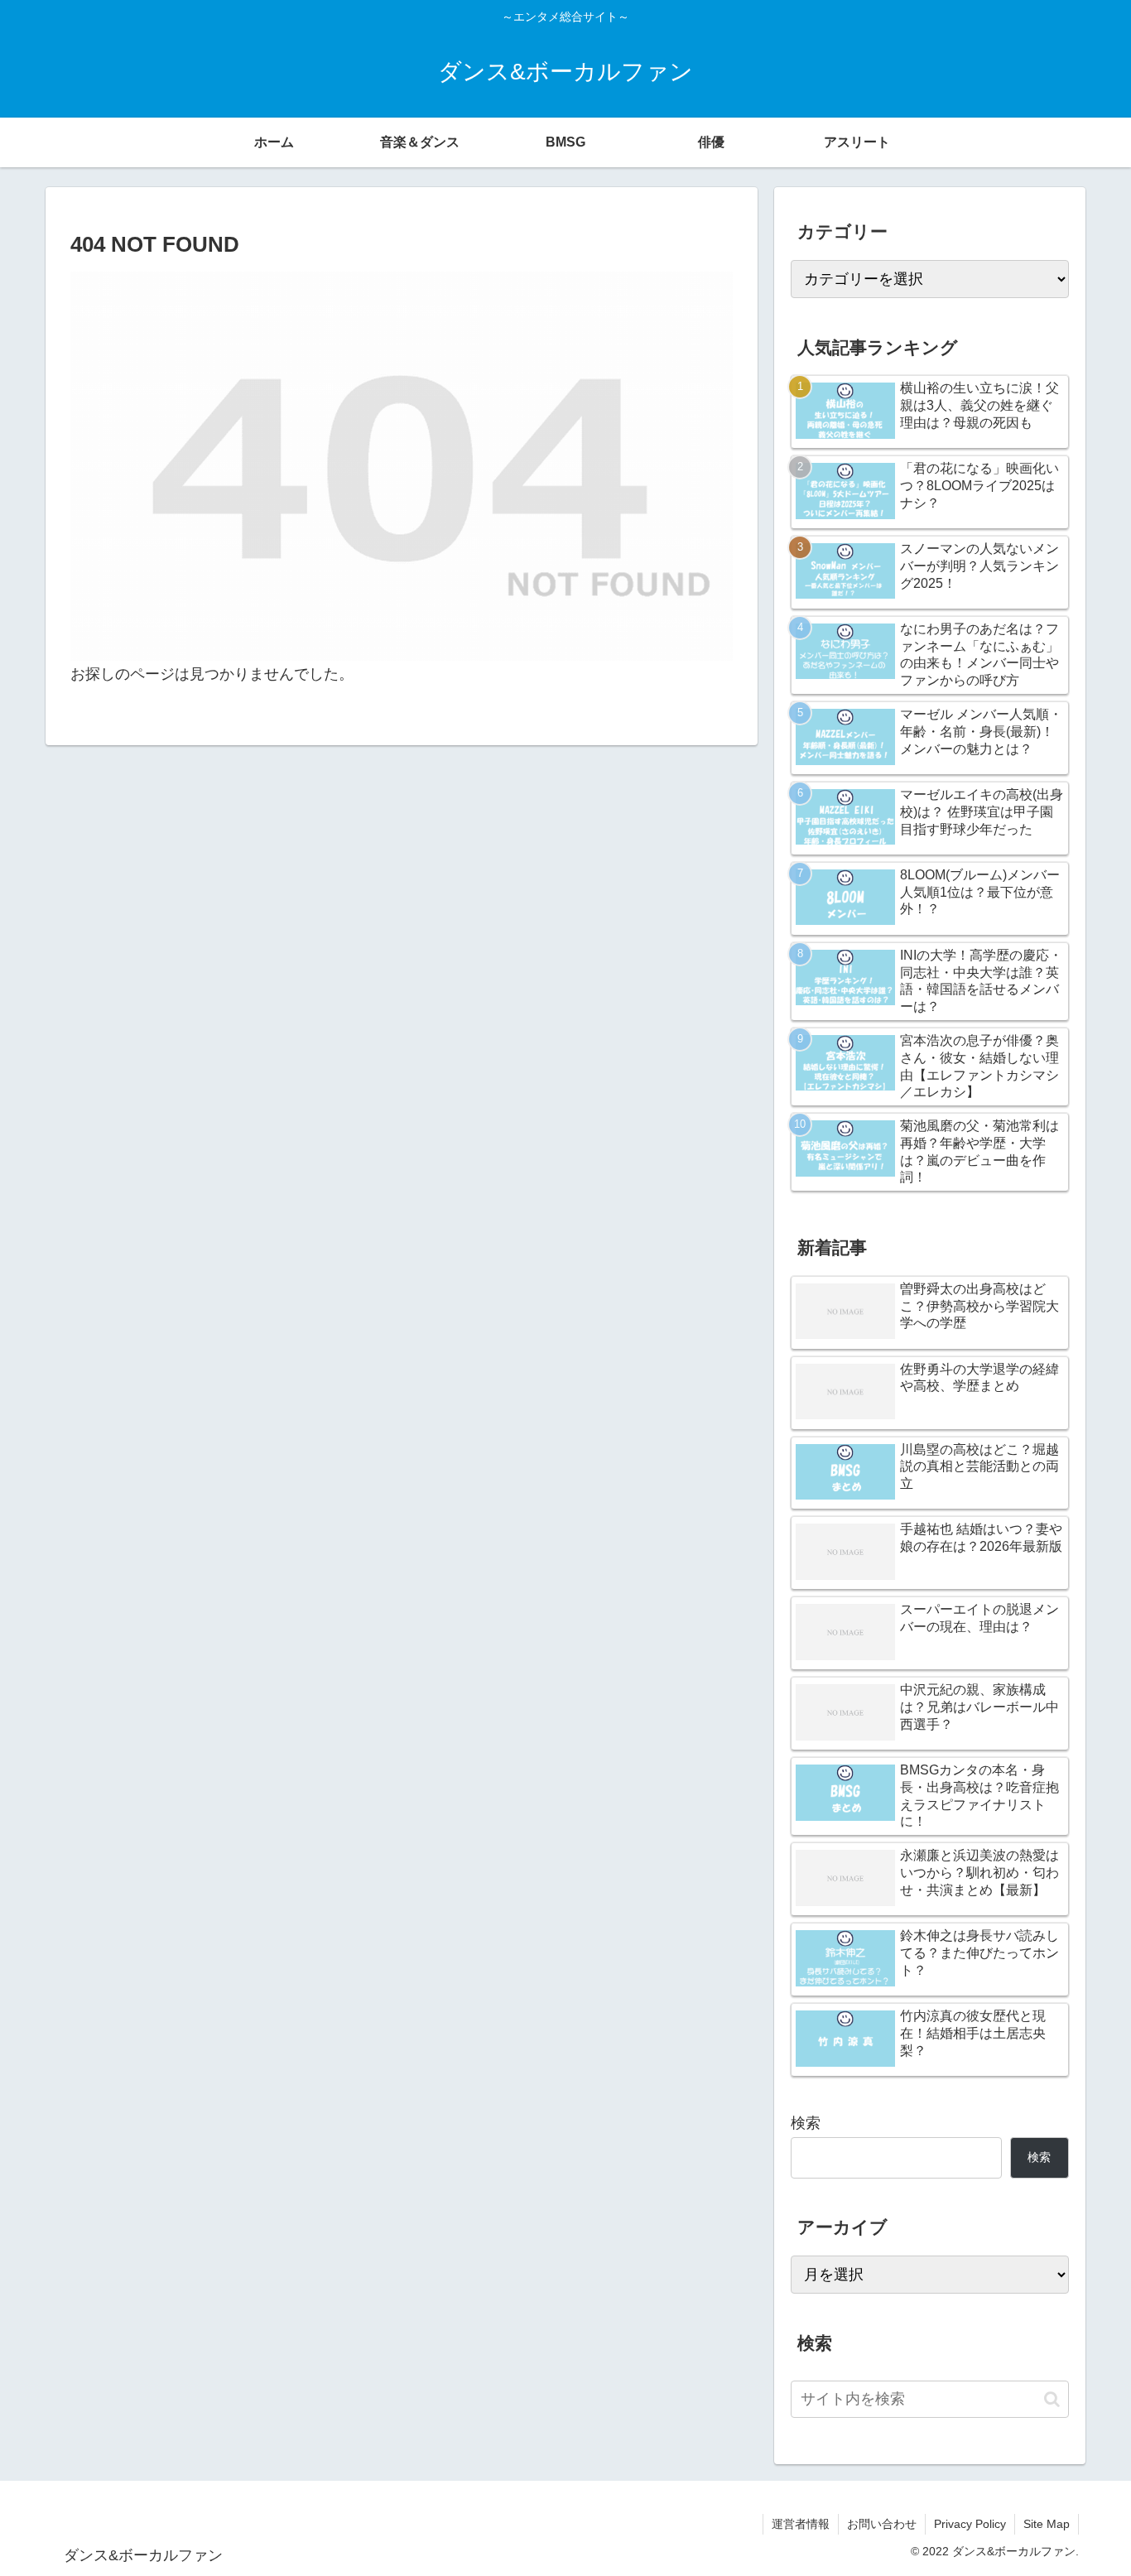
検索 (806, 2123)
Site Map (1047, 2524)
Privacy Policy (970, 2524)
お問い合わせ (882, 2524)
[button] (1052, 2399)
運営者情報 (801, 2524)
